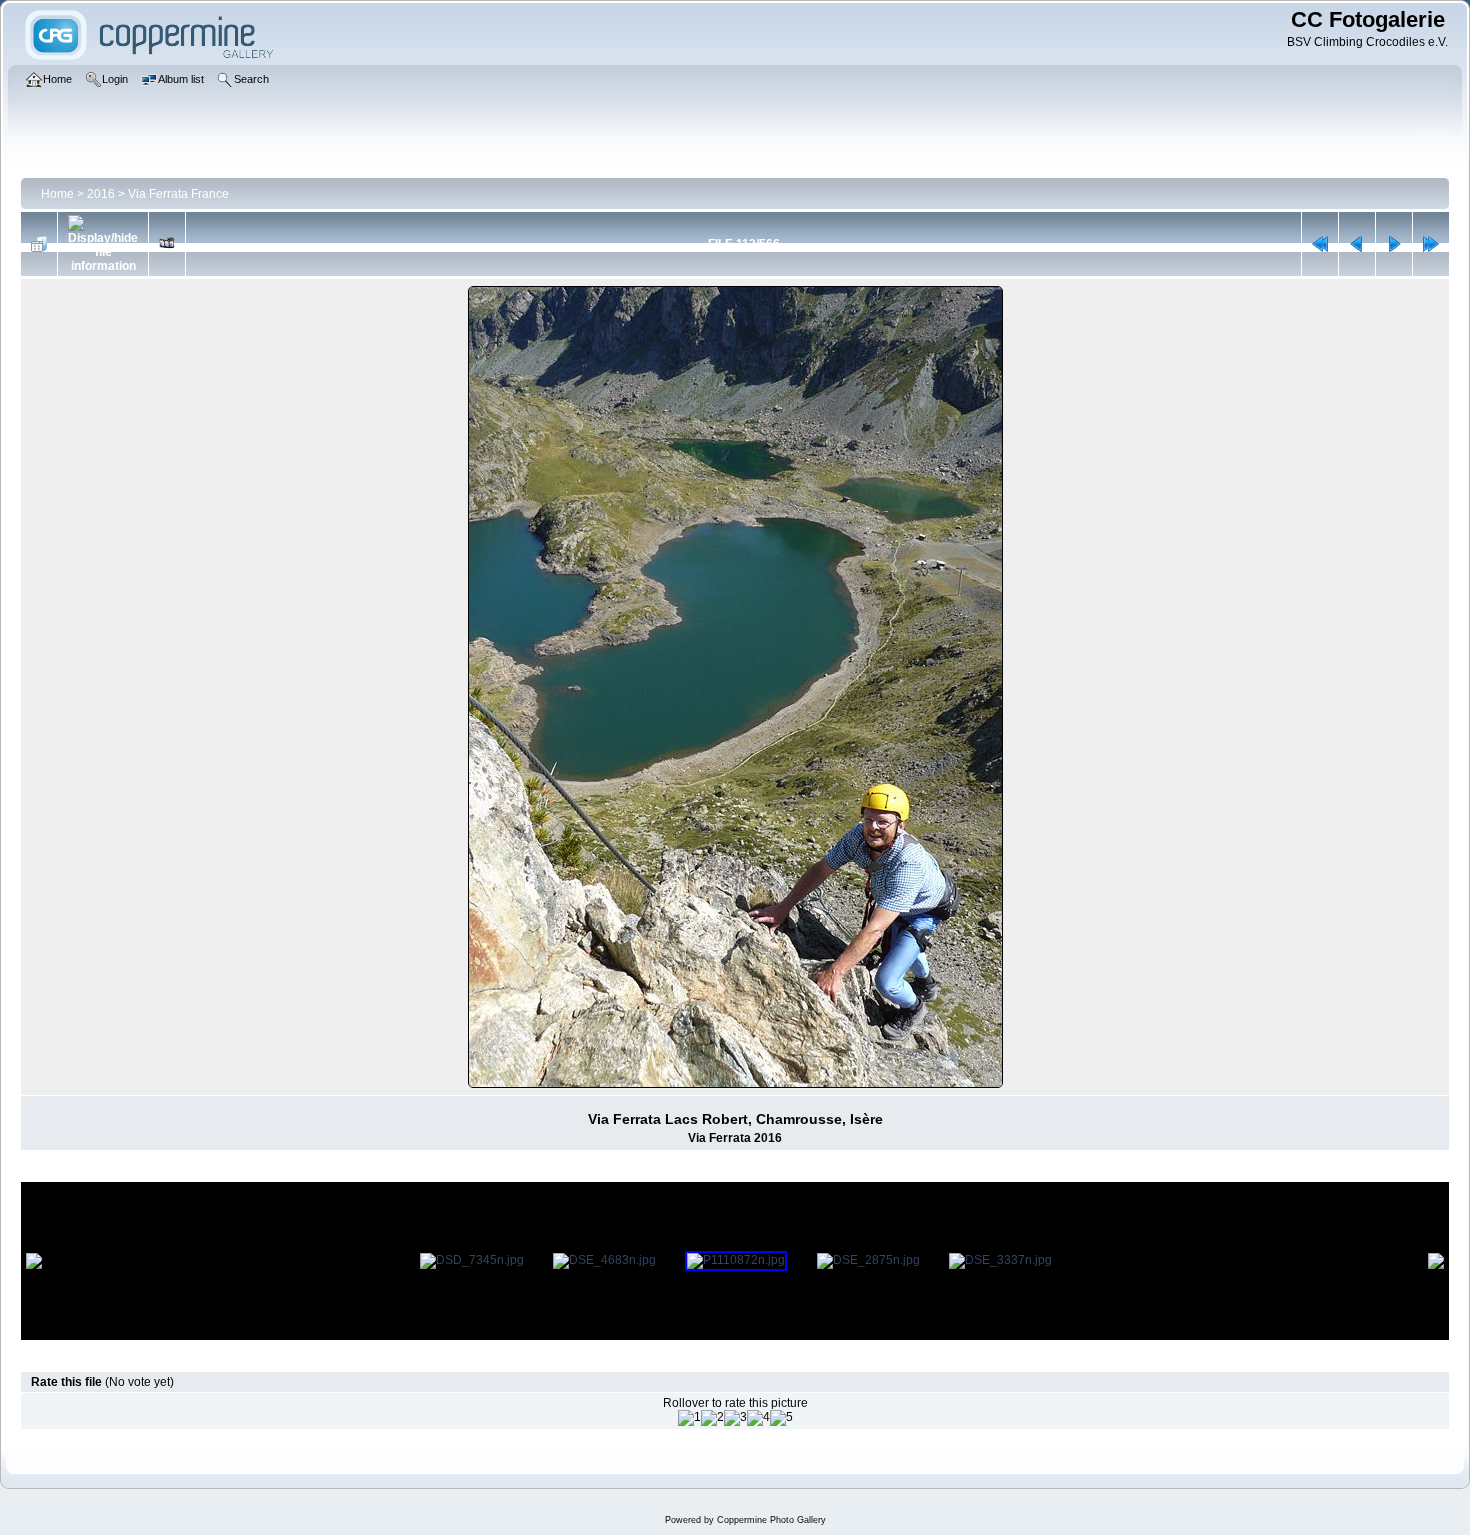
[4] (758, 1418)
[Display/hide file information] (103, 244)
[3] (735, 1418)
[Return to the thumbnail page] (39, 244)
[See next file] (1394, 244)
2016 (101, 194)
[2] (712, 1418)
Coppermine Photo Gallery (771, 1520)
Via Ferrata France (178, 194)
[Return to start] (1320, 244)
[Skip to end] (1431, 244)
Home (57, 194)
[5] (781, 1418)
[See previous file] (1357, 244)
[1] (689, 1418)
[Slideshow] (167, 244)
